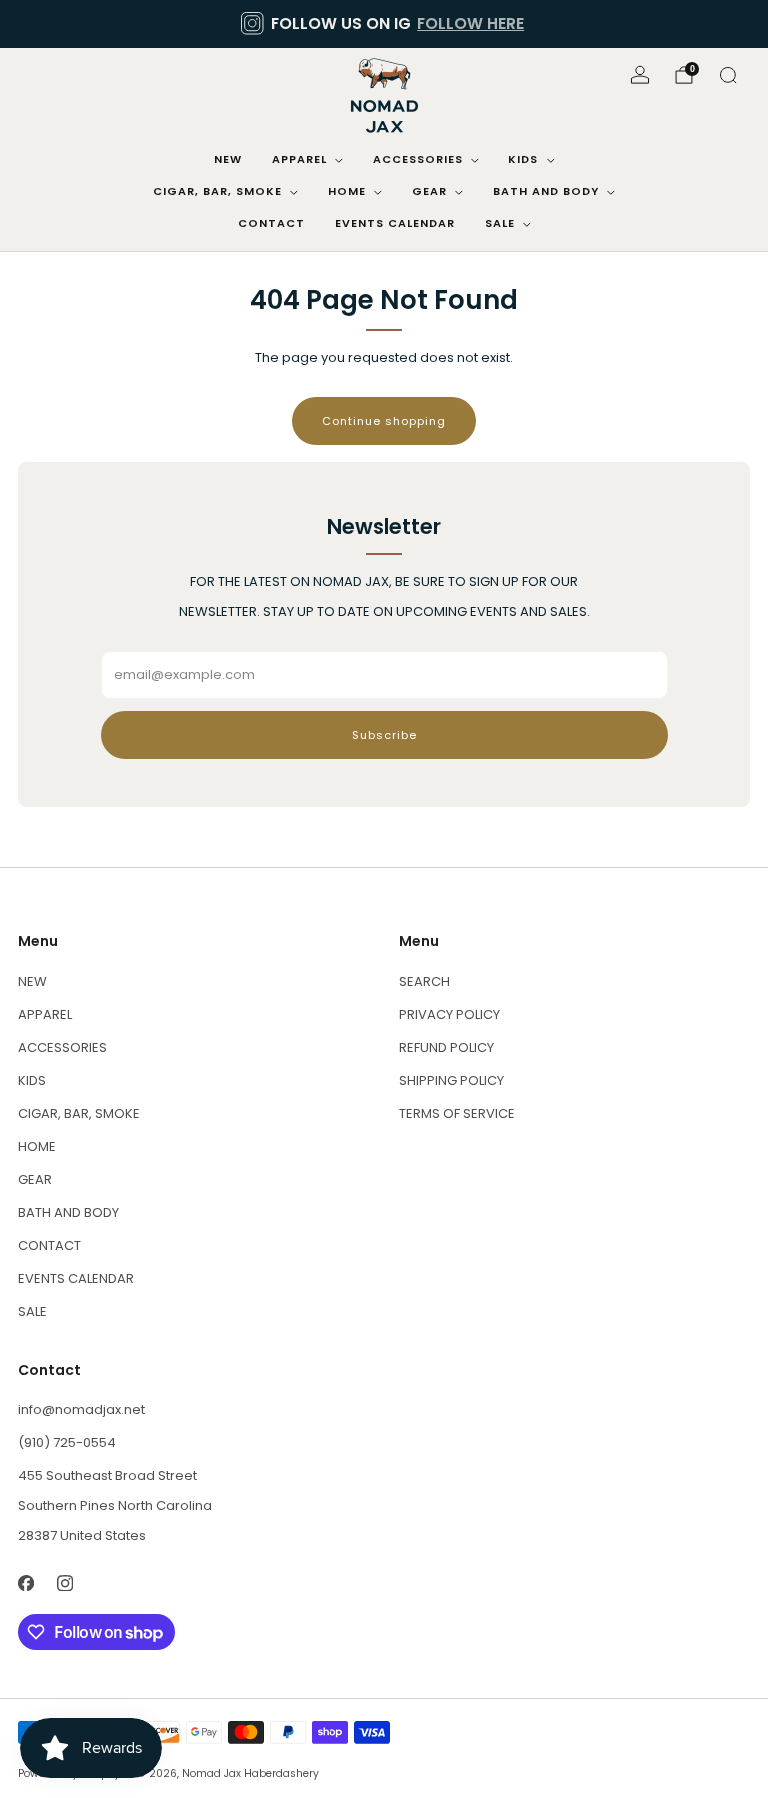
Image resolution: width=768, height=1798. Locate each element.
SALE (500, 223)
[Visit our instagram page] (64, 1582)
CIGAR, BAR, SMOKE (217, 191)
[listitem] (384, 24)
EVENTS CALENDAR (395, 223)
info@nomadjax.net (81, 1409)
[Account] (640, 75)
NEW (228, 159)
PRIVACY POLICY (449, 1014)
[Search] (728, 75)
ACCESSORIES (418, 159)
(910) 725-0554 (67, 1442)
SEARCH (424, 981)
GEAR (429, 191)
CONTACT (271, 223)
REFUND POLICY (446, 1047)
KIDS (523, 159)
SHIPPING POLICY (451, 1080)
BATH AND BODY (546, 191)
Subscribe (384, 735)
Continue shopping (384, 421)
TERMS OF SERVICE (457, 1113)
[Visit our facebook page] (25, 1582)
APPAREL (299, 159)
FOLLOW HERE (470, 23)
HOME (347, 191)
